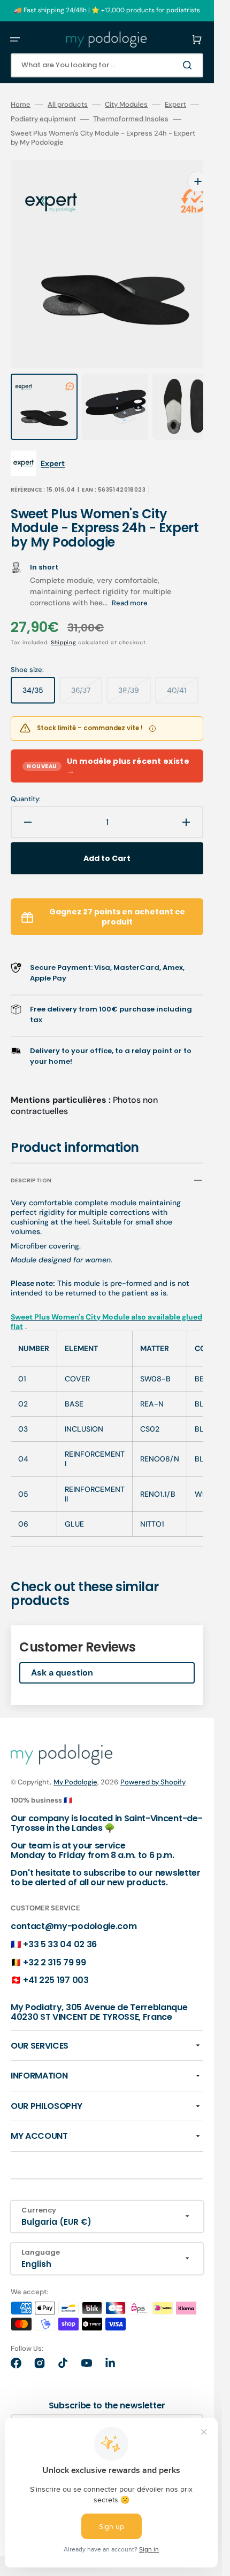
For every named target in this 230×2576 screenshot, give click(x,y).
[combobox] (107, 65)
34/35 (39, 673)
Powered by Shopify (153, 1761)
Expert (175, 105)
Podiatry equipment (43, 119)
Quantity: (26, 778)
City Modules (126, 105)
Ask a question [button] (62, 1651)
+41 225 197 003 (56, 1959)
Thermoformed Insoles (131, 119)
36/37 (87, 673)
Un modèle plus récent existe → (108, 745)
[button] (15, 39)
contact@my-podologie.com (74, 1905)
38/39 (135, 673)
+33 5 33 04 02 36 (60, 1923)
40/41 (183, 673)
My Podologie (75, 1761)
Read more (130, 582)
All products (68, 105)
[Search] (189, 65)
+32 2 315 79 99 (54, 1941)
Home (21, 105)
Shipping (64, 621)
